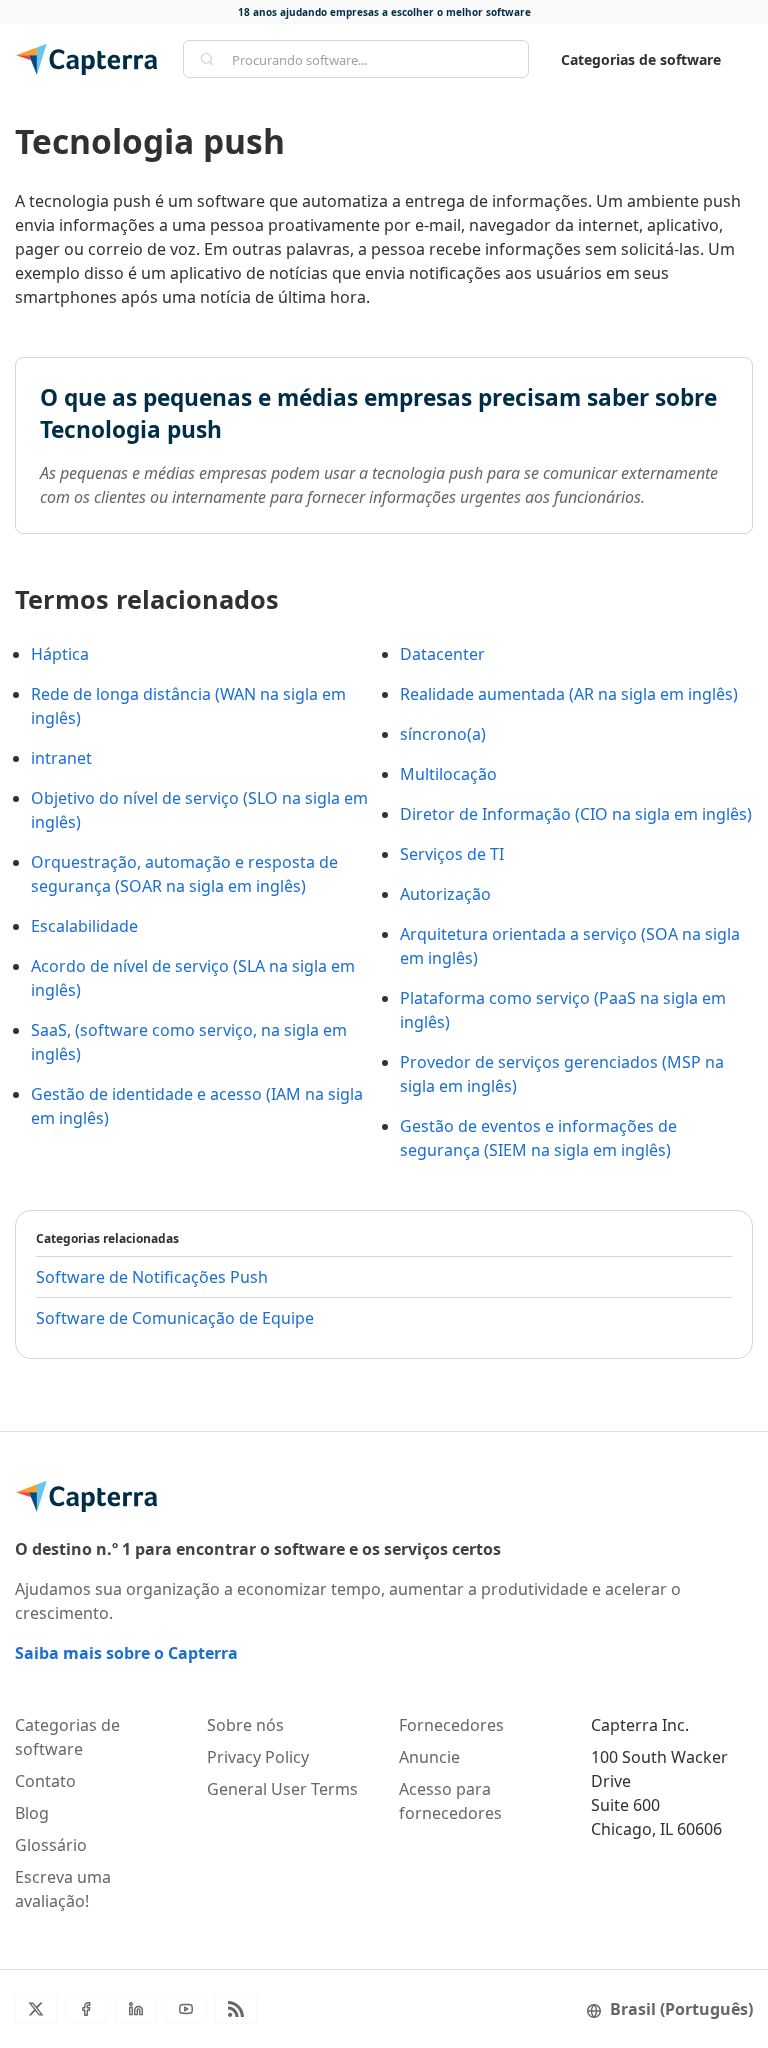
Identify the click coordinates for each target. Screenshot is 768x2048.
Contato (45, 1781)
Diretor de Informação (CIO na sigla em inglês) (576, 814)
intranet (61, 758)
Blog (32, 1813)
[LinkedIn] (136, 2009)
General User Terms (282, 1789)
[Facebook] (86, 2009)
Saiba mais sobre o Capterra (126, 1653)
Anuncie (429, 1757)
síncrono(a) (443, 734)
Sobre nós (245, 1725)
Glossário (51, 1845)
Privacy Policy (258, 1757)
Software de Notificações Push (152, 1277)
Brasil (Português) (681, 2009)
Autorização (445, 894)
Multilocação (448, 774)
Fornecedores (451, 1725)
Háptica (60, 654)
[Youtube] (186, 2009)
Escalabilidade (84, 926)
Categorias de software (641, 59)
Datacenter (442, 654)
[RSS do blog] (236, 2009)
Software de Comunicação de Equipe (175, 1318)
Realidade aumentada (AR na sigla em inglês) (569, 694)
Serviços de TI (452, 854)
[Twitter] (36, 2009)
